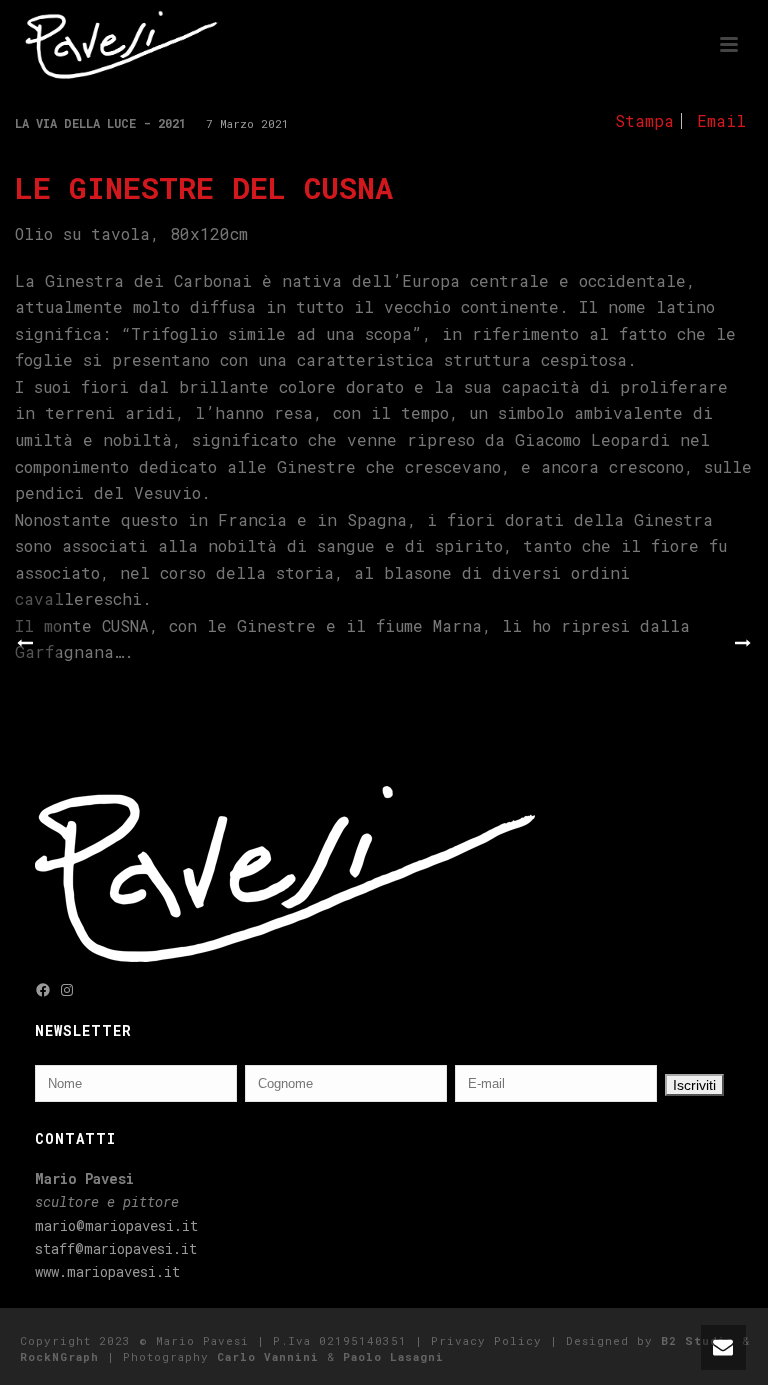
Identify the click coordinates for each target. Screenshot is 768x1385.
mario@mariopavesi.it (116, 1225)
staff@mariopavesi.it (116, 1248)
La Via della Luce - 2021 (100, 123)
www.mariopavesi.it (107, 1271)
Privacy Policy (486, 1340)
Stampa (644, 121)
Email (721, 121)
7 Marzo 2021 (247, 123)
